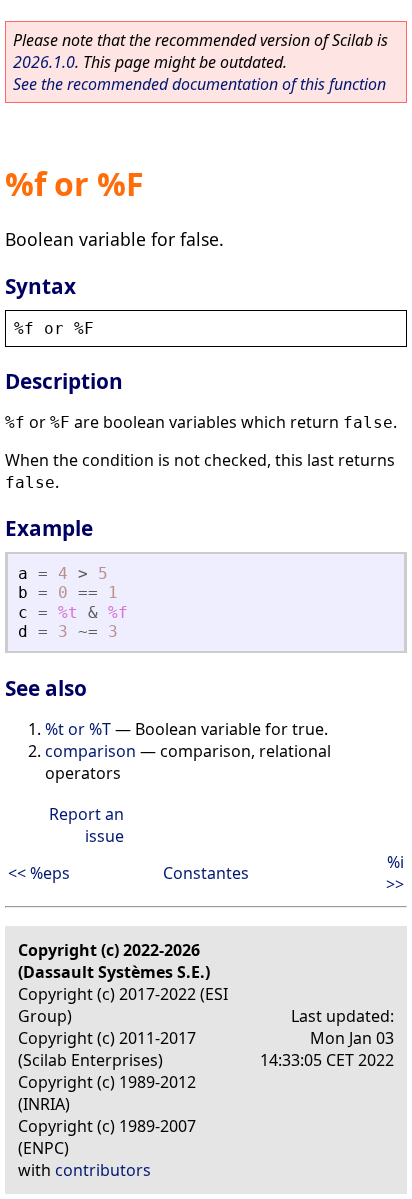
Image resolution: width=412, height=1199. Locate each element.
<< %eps (39, 873)
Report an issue (86, 825)
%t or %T (78, 729)
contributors (103, 1170)
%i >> (395, 873)
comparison (90, 751)
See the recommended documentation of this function (199, 84)
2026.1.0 (44, 62)
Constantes (206, 873)
